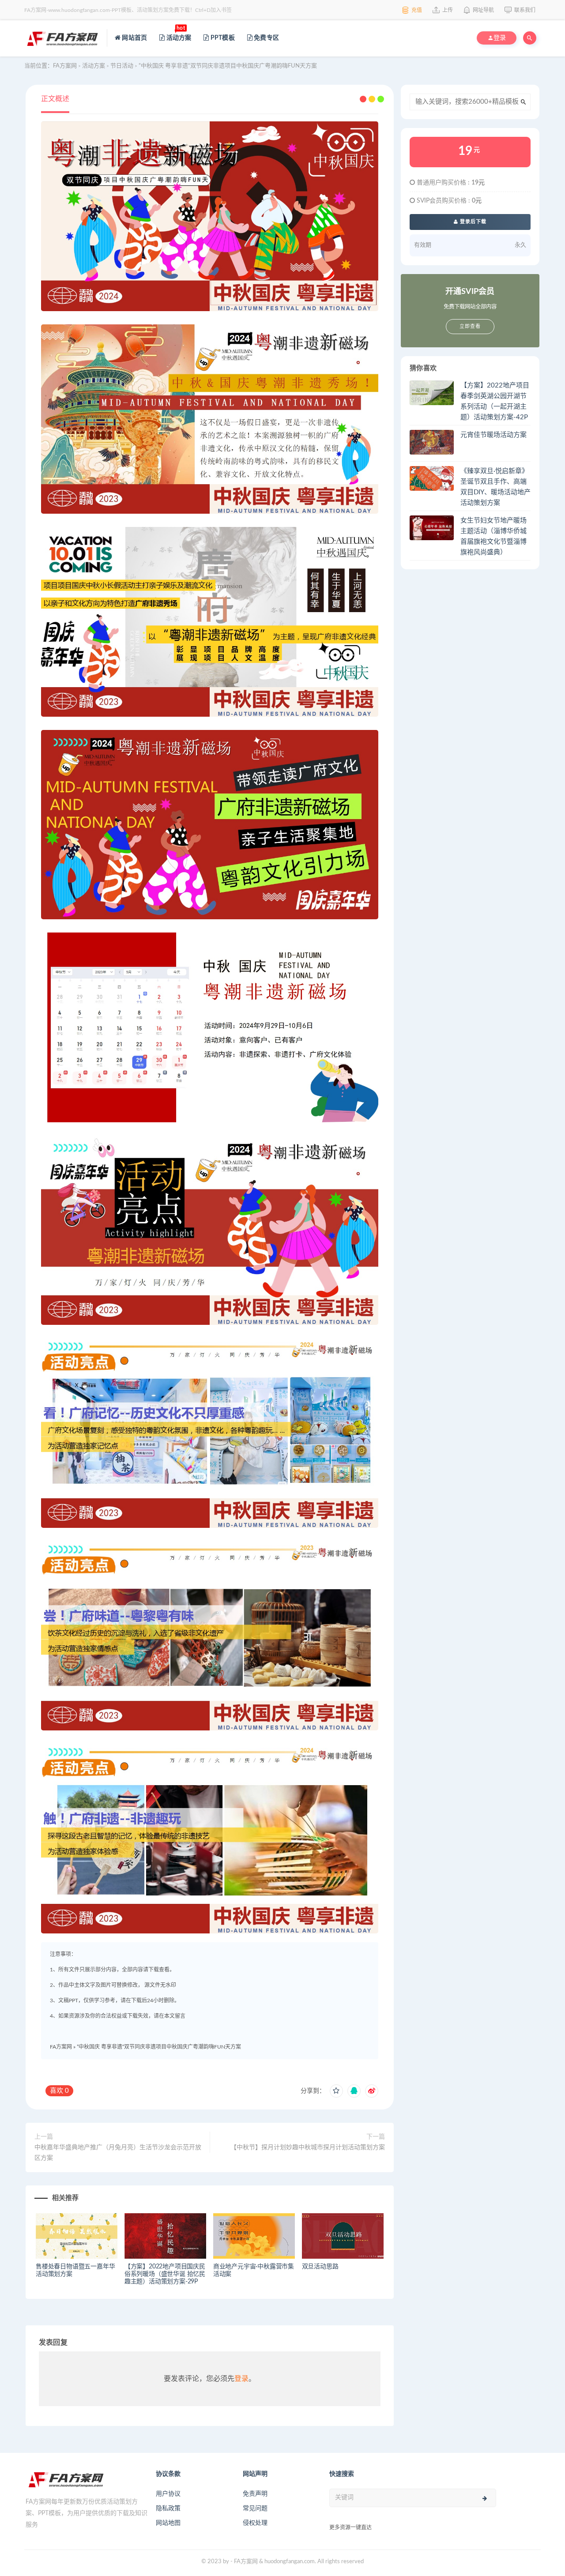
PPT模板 (222, 38)
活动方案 (178, 33)
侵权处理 (255, 2523)
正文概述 (55, 99)
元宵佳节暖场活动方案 (493, 435)
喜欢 (59, 2091)
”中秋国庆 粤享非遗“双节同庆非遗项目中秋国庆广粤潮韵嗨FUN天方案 (159, 2047)
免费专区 (266, 38)
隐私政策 (168, 2508)
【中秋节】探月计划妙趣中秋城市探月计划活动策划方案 (308, 2147)
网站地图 (168, 2523)
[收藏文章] (336, 2091)
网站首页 (134, 38)
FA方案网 (61, 2047)
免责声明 (255, 2494)
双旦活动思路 (320, 2267)
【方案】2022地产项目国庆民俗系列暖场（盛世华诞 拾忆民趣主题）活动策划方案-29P (165, 2274)
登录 (241, 2379)
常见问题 (255, 2508)
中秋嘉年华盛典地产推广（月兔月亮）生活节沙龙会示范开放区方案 (118, 2153)
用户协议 (168, 2494)
